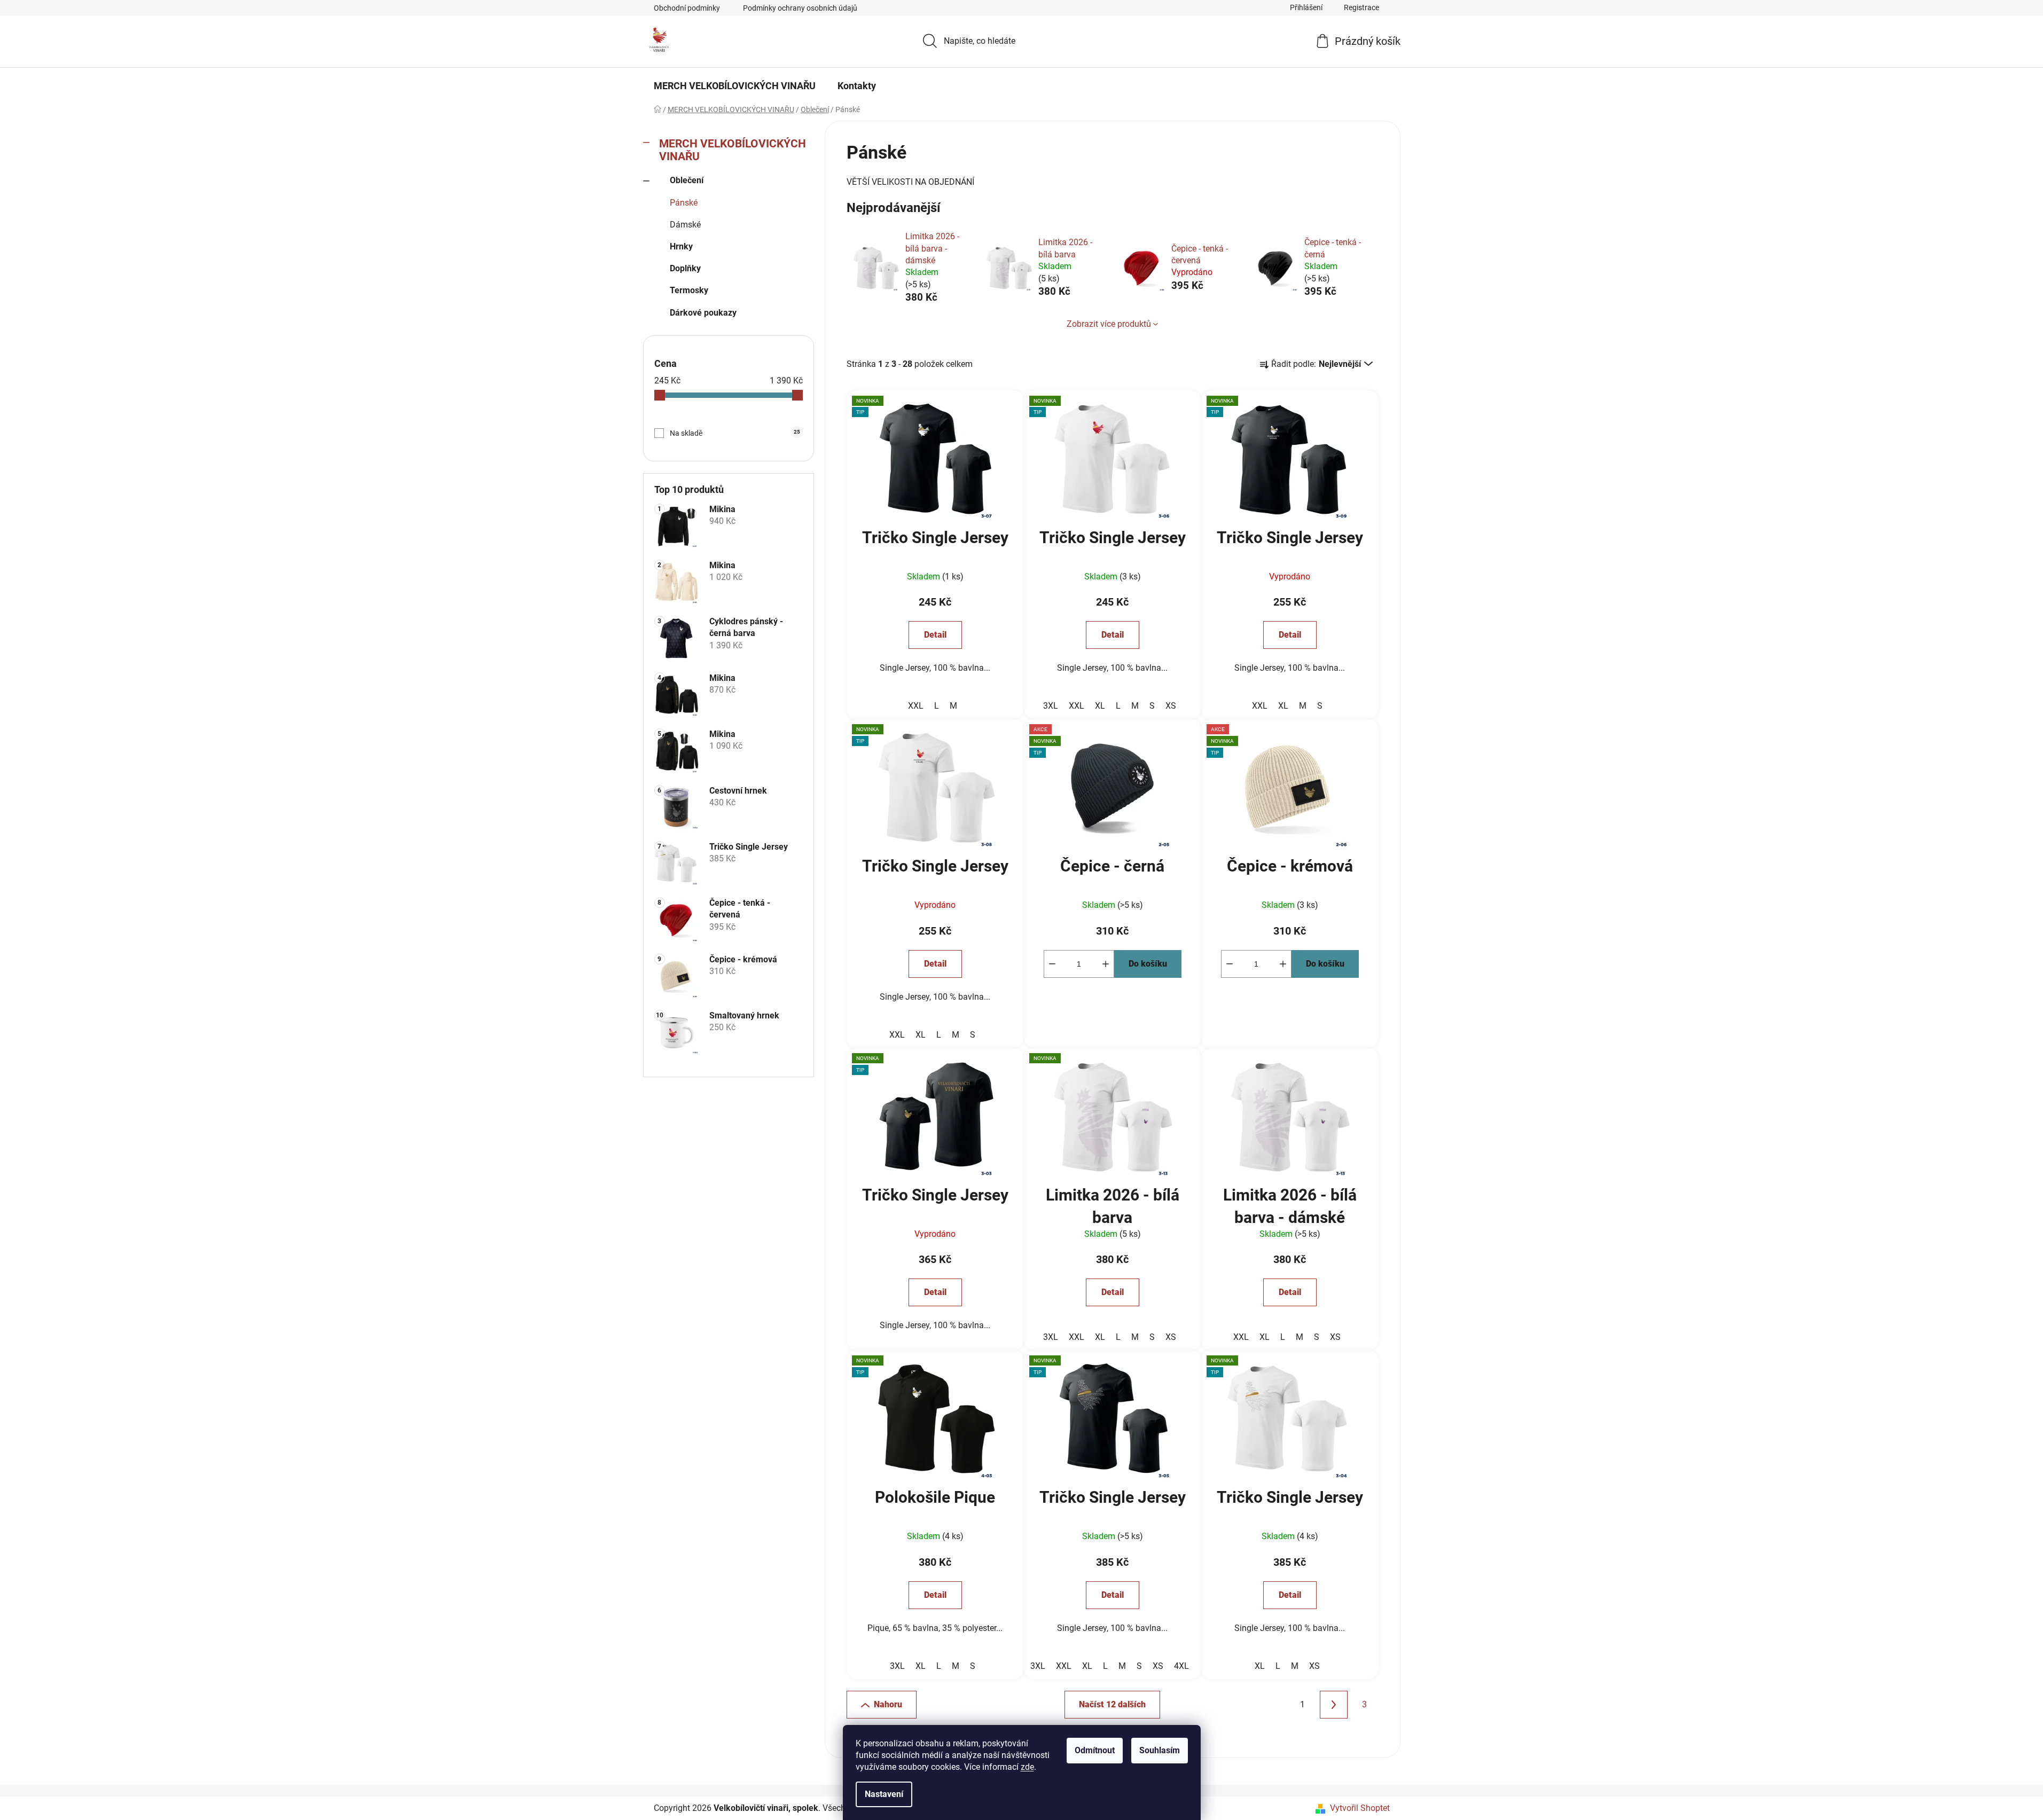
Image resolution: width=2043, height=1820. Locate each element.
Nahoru (888, 1704)
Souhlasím (1160, 1750)
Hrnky (681, 246)
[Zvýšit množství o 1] (1106, 964)
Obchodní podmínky (687, 8)
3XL (1051, 706)
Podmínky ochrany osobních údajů (800, 8)
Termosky (689, 290)
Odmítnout (1095, 1750)
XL (1100, 706)
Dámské (685, 225)
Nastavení (884, 1794)
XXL (916, 706)
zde (1027, 1767)
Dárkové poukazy (703, 313)
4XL (1181, 1666)
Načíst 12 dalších (1112, 1704)
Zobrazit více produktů (1109, 324)
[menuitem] (735, 86)
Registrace (1361, 7)
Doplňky (685, 268)
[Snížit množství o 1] (1052, 964)
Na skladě (735, 433)
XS (1171, 706)
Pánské (684, 203)
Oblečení (687, 180)
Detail (935, 635)
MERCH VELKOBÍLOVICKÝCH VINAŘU (733, 150)
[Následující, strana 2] (1334, 1705)
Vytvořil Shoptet (1360, 1808)
